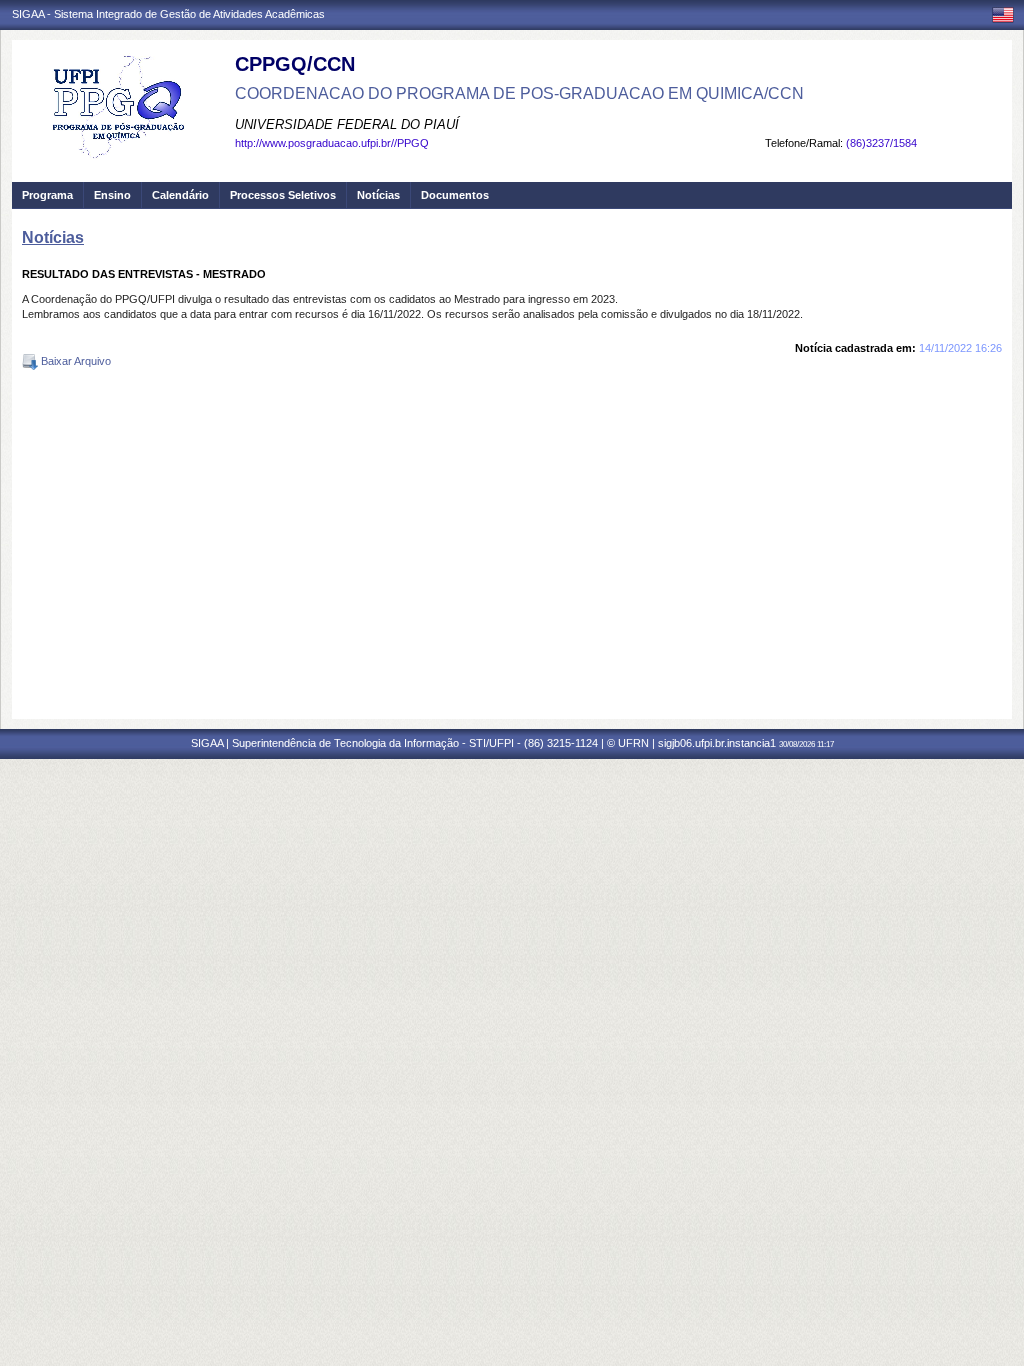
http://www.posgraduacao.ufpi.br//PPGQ (332, 143)
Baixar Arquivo (74, 361)
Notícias (378, 195)
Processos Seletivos (283, 195)
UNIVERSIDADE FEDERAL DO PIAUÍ (347, 124)
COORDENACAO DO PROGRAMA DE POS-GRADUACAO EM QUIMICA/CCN (519, 93)
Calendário (180, 195)
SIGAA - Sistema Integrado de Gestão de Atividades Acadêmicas (168, 14)
